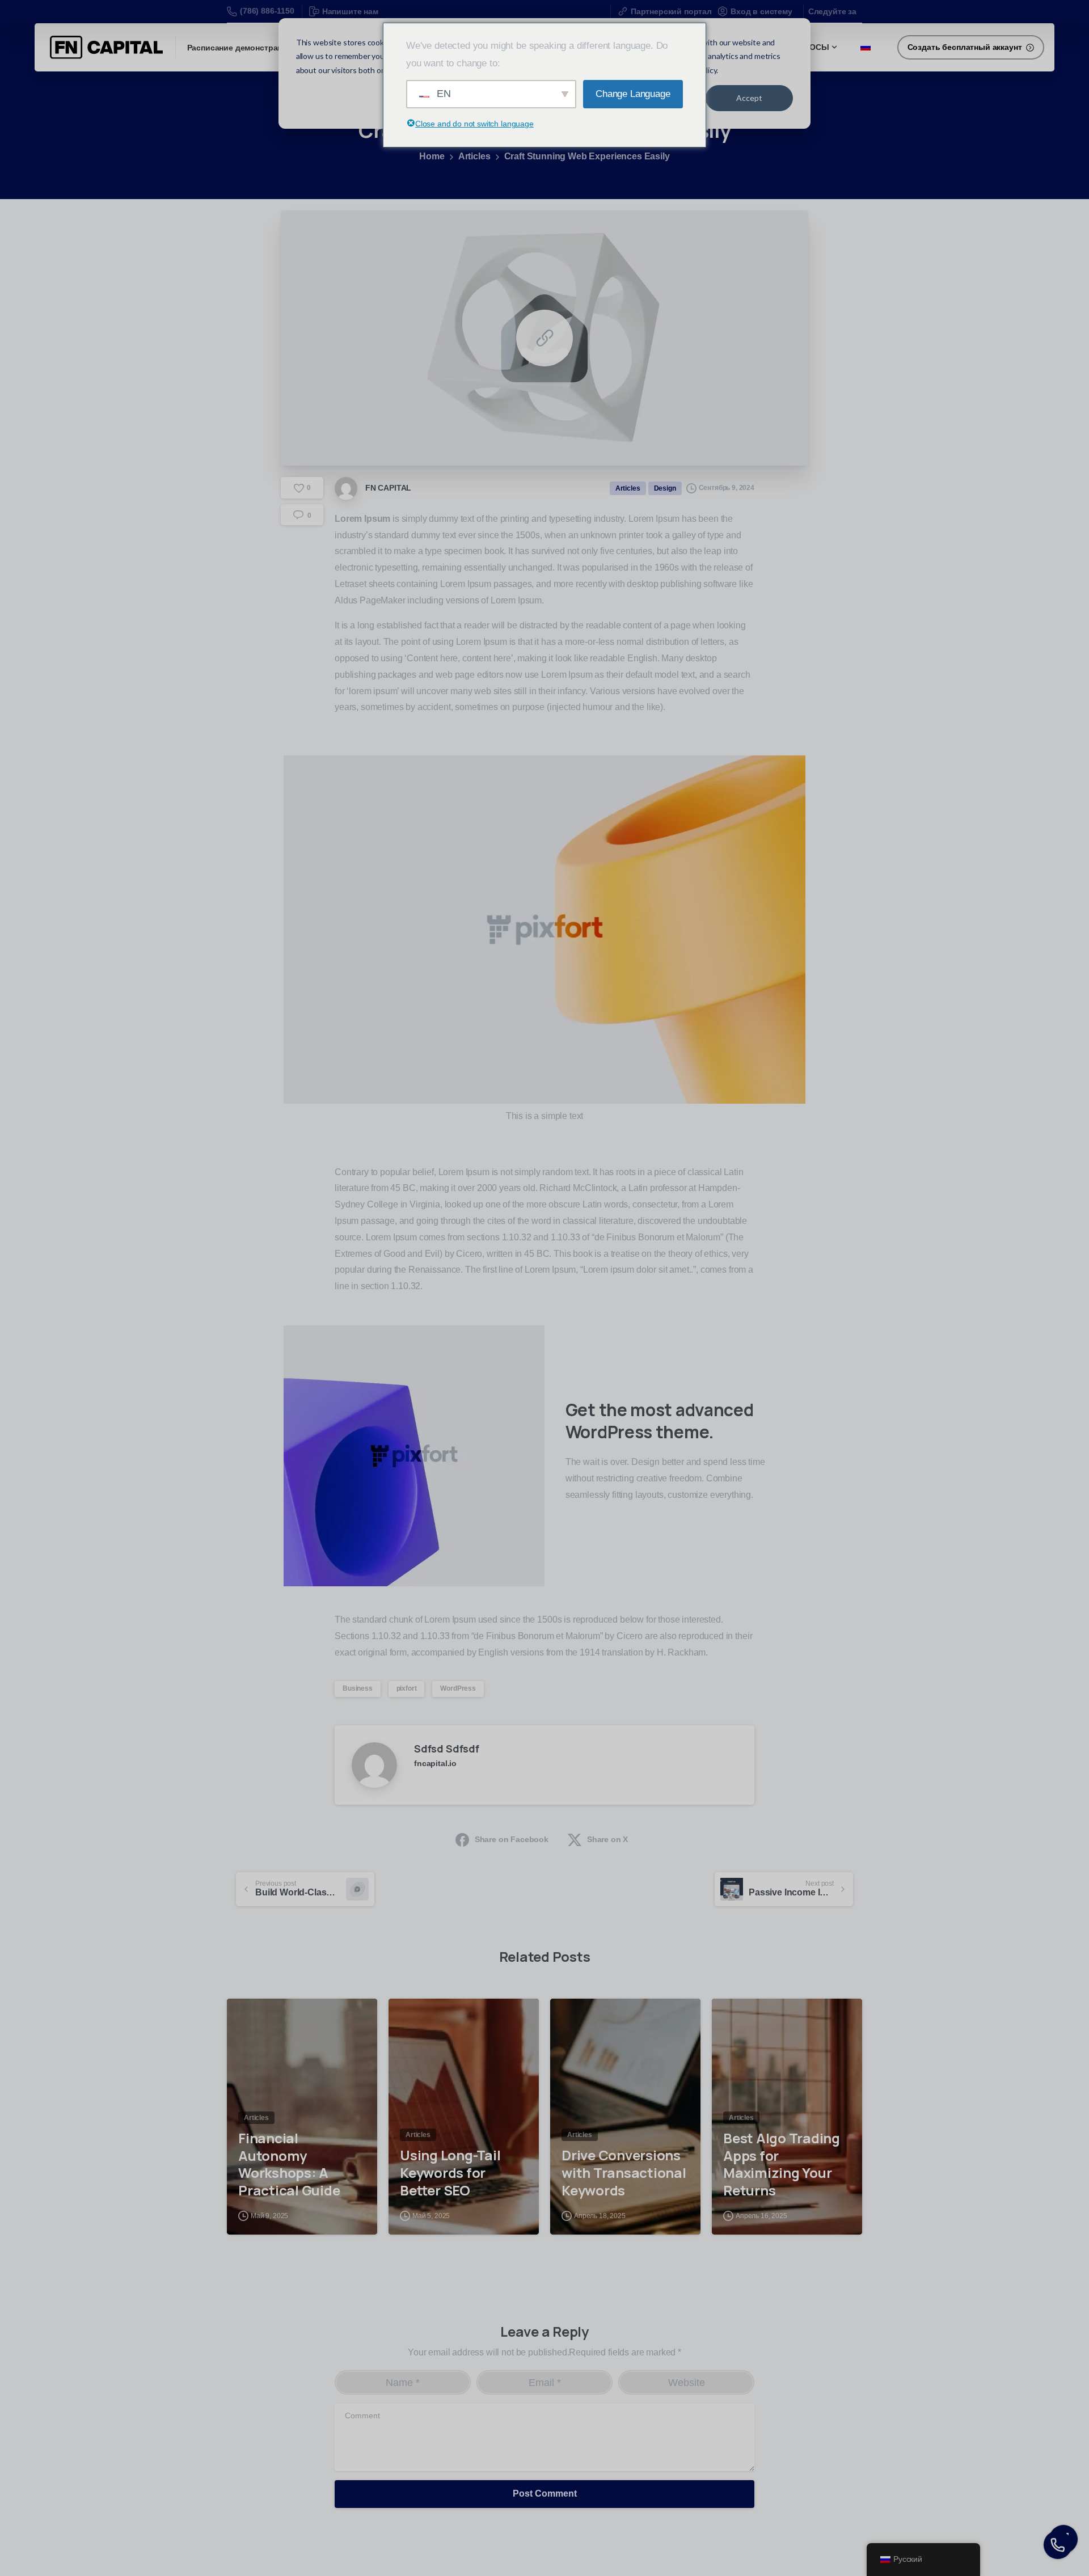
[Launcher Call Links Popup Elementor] (1058, 2545)
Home (432, 156)
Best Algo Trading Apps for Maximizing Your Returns (782, 2165)
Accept (749, 98)
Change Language (633, 94)
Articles (474, 156)
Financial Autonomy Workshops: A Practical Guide (289, 2165)
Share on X (607, 1839)
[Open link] (544, 338)
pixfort (407, 1688)
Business (358, 1688)
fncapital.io (435, 1763)
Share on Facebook (512, 1839)
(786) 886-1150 (267, 11)
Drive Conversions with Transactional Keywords (624, 2173)
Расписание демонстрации (240, 48)
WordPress (458, 1688)
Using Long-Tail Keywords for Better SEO (450, 2173)
